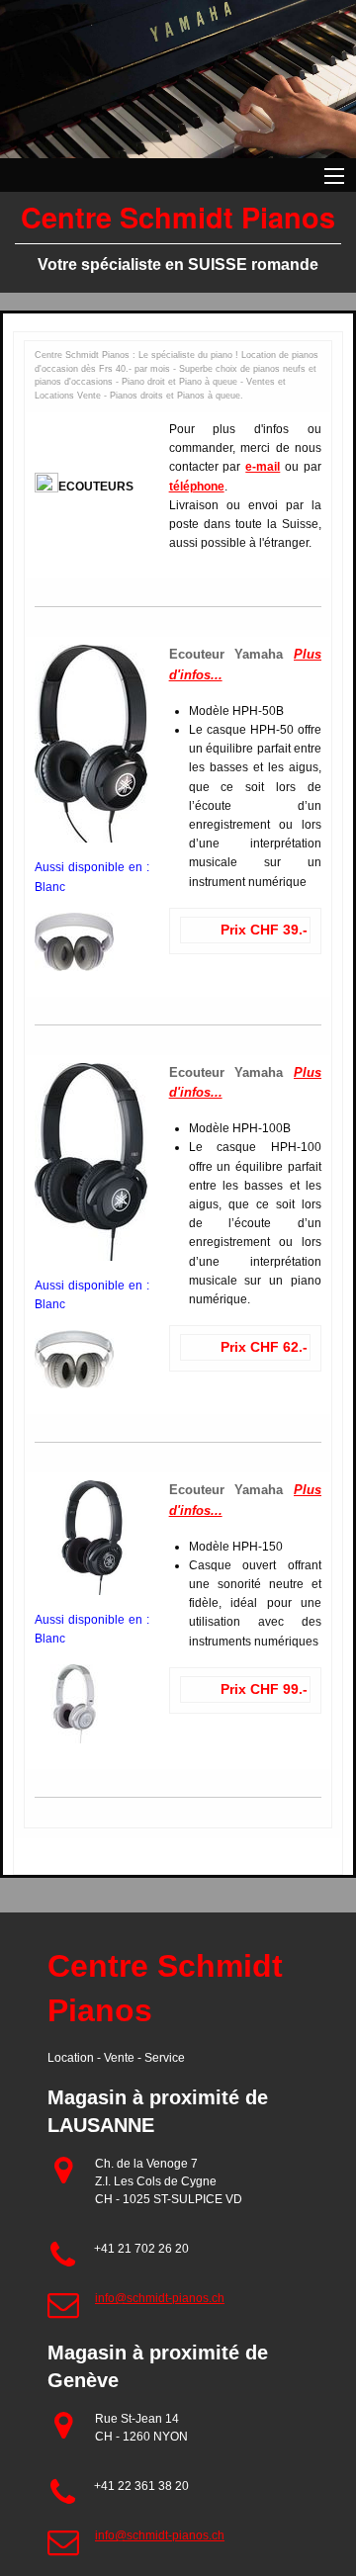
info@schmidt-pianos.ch (160, 2298)
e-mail (263, 467)
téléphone (197, 487)
